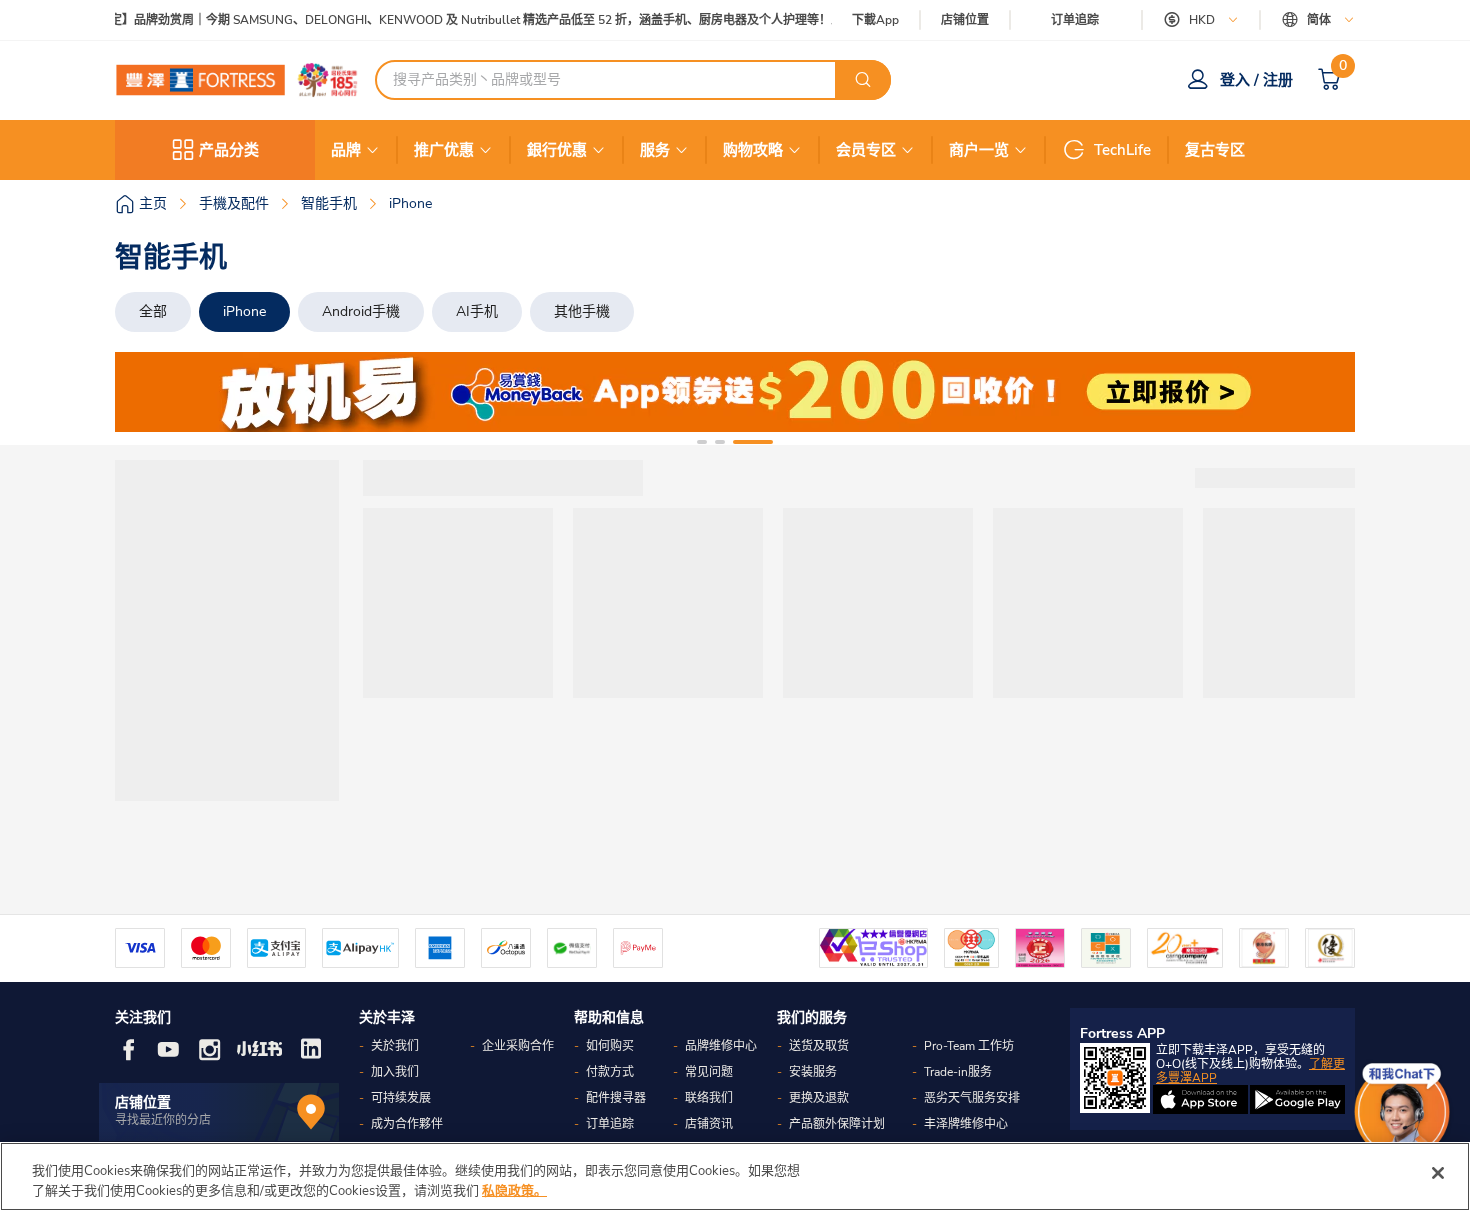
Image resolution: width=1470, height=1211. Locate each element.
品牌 (346, 150)
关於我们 (395, 1046)
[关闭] (1438, 1173)
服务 (655, 150)
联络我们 (709, 1098)
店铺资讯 (709, 1124)
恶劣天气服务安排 (972, 1098)
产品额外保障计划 (837, 1124)
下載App (875, 20)
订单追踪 (1075, 20)
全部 (153, 311)
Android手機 (361, 311)
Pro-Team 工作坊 (969, 1046)
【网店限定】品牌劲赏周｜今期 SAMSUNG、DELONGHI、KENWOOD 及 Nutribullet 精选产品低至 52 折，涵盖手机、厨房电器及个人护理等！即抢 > (453, 20)
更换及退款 (819, 1098)
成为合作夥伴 (407, 1124)
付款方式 (610, 1072)
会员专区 (866, 150)
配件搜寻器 (616, 1098)
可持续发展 (401, 1098)
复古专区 (1215, 150)
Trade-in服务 (958, 1072)
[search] (863, 80)
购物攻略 (753, 150)
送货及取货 (819, 1046)
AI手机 (477, 311)
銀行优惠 (557, 150)
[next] (1322, 392)
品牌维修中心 (721, 1046)
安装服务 (813, 1072)
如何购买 (610, 1046)
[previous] (148, 392)
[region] (735, 1176)
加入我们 (395, 1072)
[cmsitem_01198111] (735, 392)
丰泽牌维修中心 (966, 1124)
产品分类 (229, 150)
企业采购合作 (518, 1046)
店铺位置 (965, 20)
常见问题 (709, 1072)
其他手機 (582, 311)
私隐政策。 (514, 1190)
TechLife (1122, 150)
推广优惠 (444, 150)
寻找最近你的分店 (163, 1120)
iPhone (244, 311)
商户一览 (979, 150)
